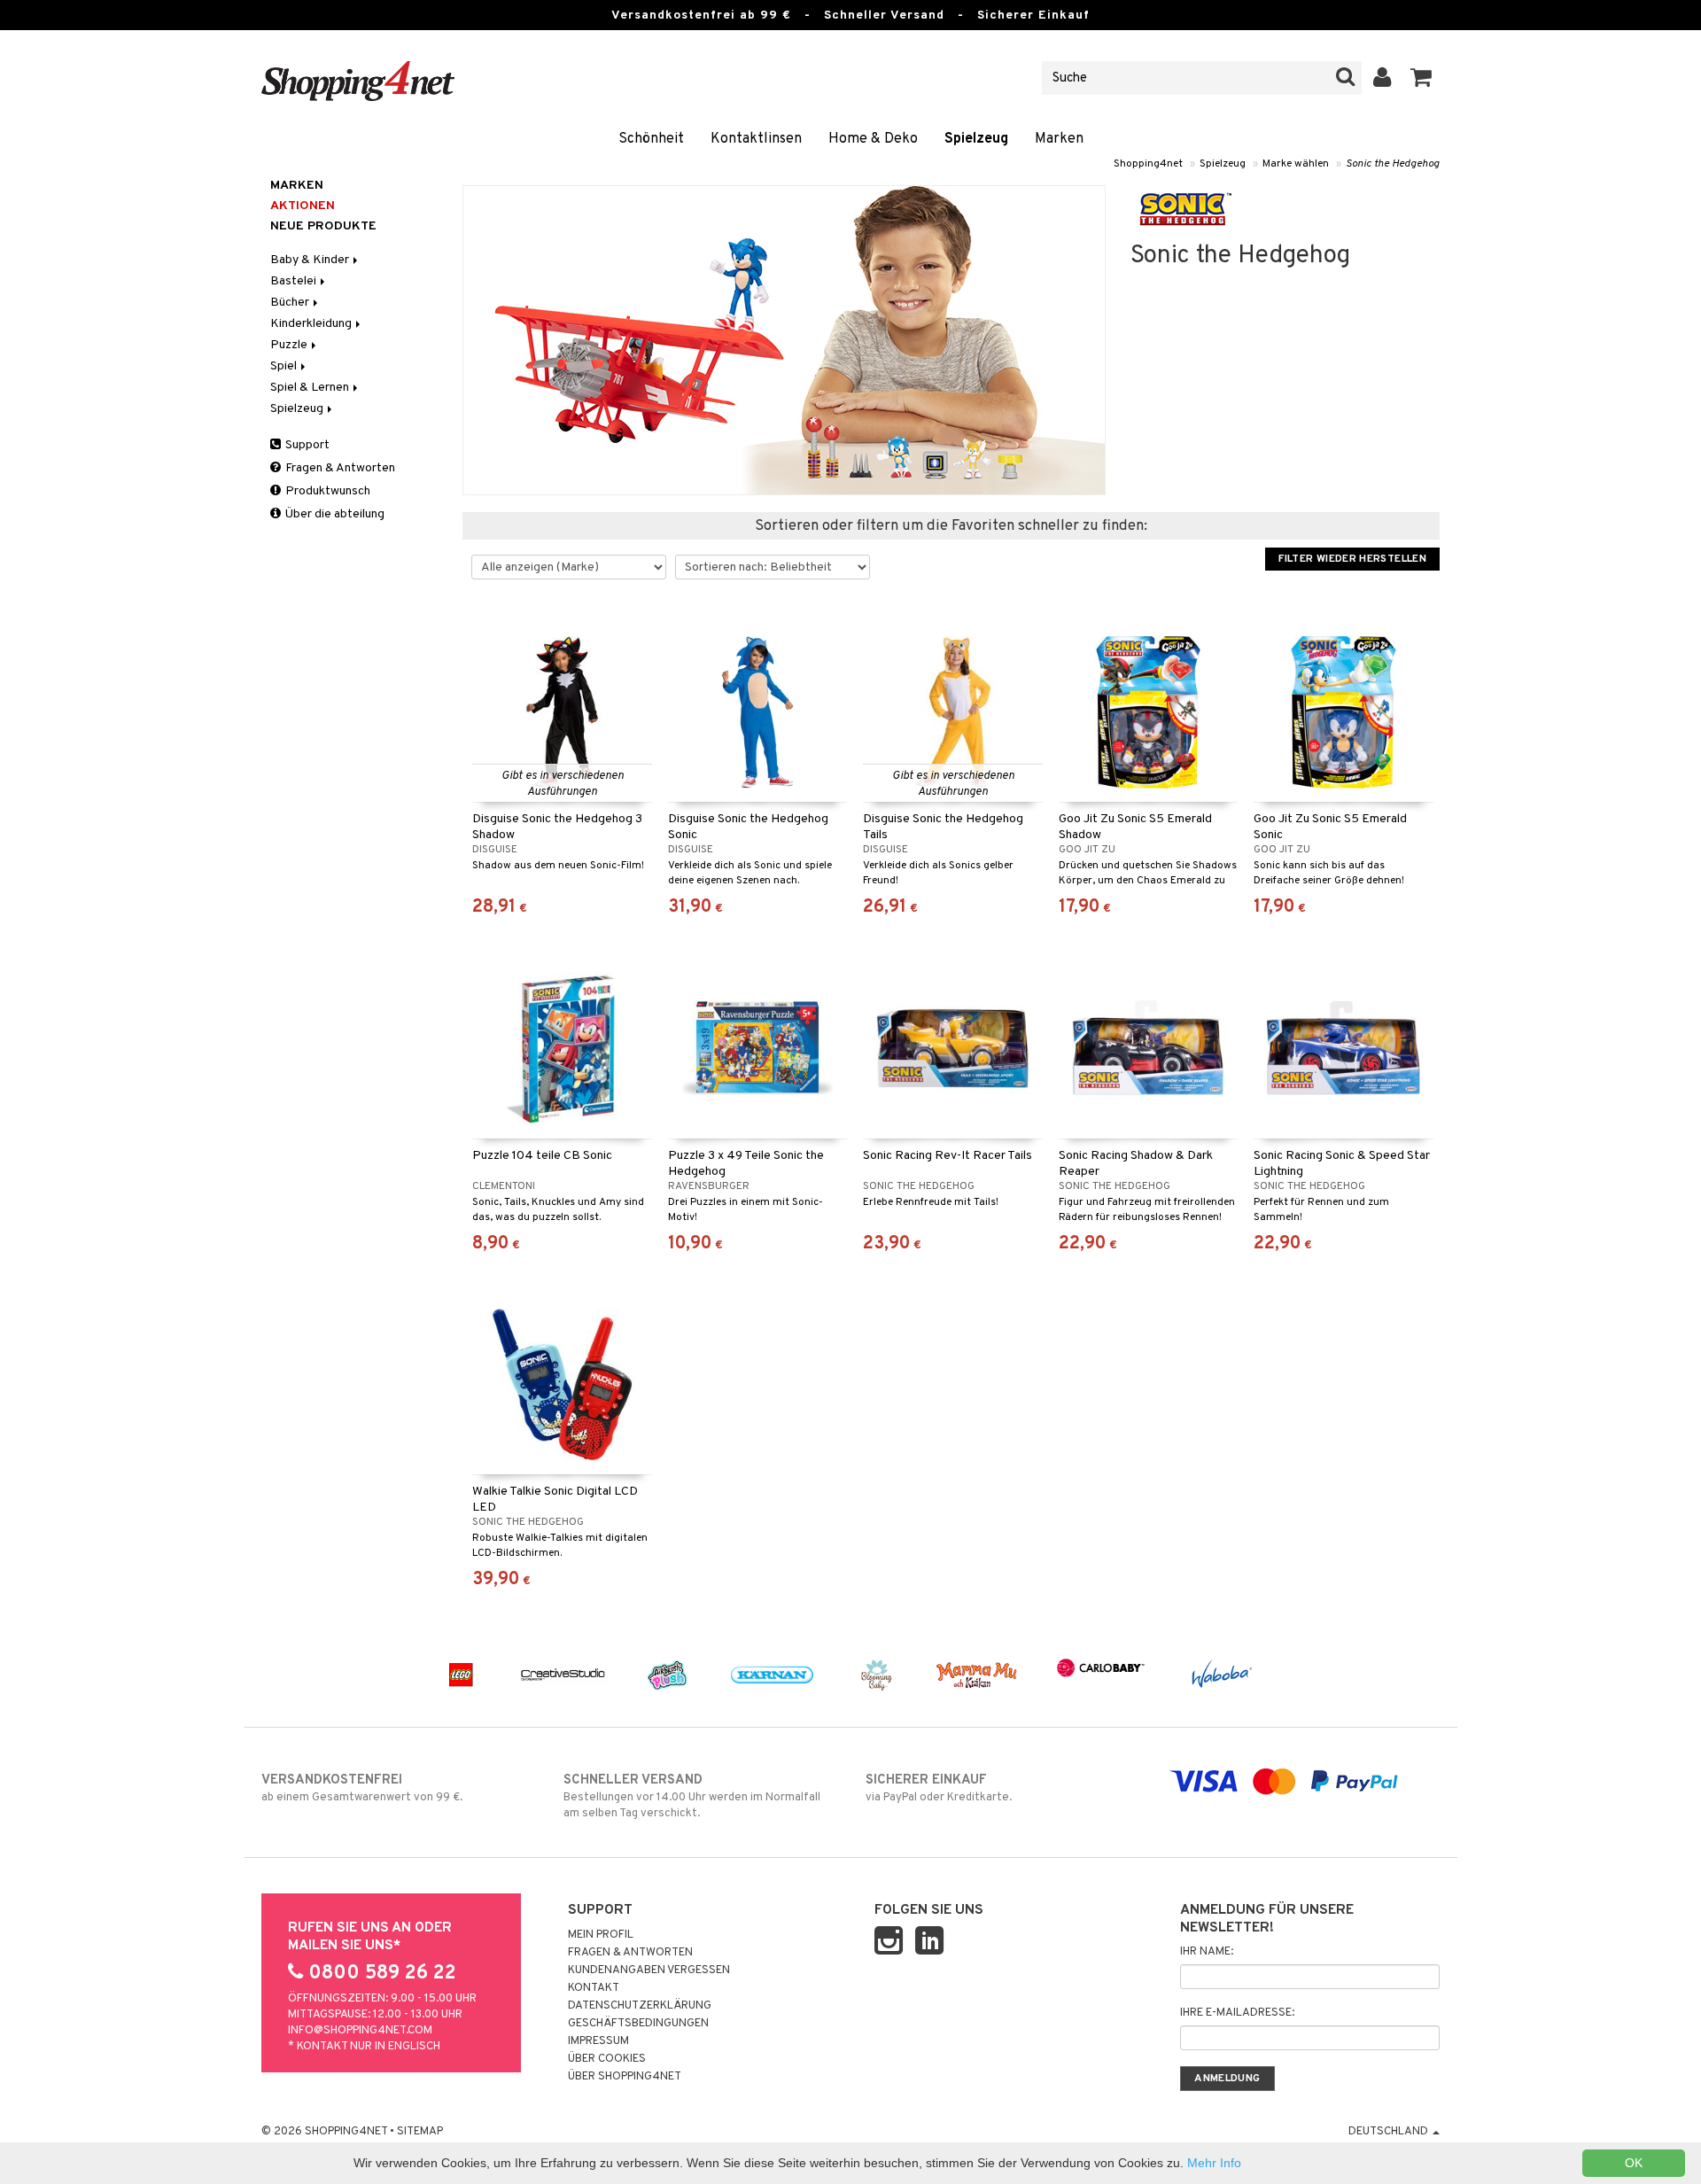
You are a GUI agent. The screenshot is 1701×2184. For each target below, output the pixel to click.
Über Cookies (607, 2059)
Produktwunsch (326, 491)
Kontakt (594, 1988)
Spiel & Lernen (311, 388)
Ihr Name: (1207, 1952)
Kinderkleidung (312, 324)
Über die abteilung (334, 514)
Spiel (285, 366)
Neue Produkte (323, 226)
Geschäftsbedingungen (638, 2024)
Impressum (598, 2041)
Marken (1059, 139)
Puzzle (290, 345)
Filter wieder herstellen (1352, 559)
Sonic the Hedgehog (1393, 164)
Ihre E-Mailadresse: (1237, 2013)
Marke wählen (1296, 164)
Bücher (291, 303)
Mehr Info (1214, 2163)
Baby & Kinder (311, 260)
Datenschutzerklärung (640, 2006)
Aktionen (303, 206)
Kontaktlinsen (756, 139)
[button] (1421, 78)
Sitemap (420, 2132)
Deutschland (1390, 2132)
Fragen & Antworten (339, 468)
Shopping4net (1148, 164)
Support (306, 445)
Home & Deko (873, 139)
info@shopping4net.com (360, 2031)
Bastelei (295, 281)
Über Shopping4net (625, 2077)
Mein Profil (601, 1935)
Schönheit (651, 139)
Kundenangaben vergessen (649, 1970)
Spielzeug (976, 139)
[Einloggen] (1383, 78)
